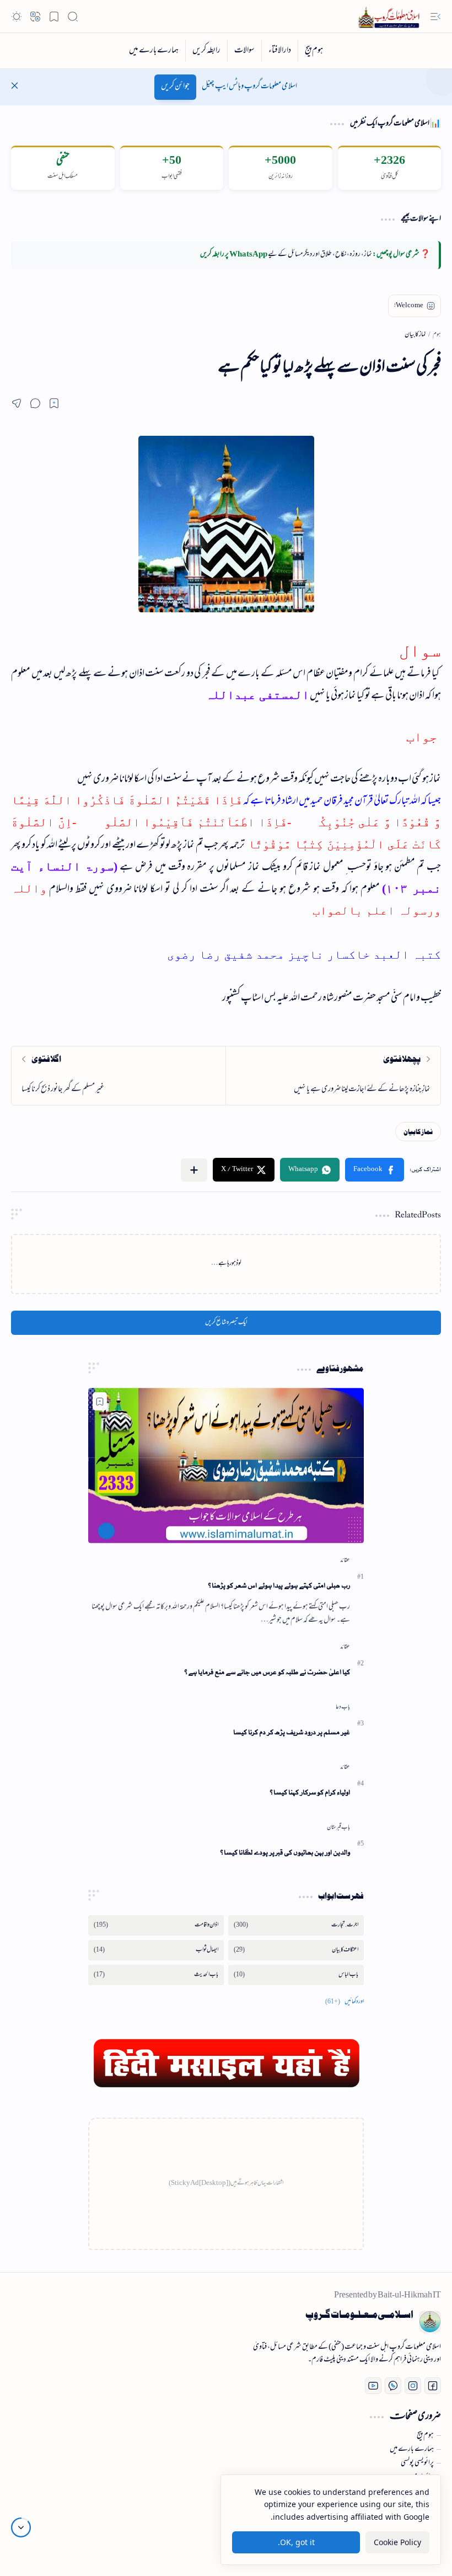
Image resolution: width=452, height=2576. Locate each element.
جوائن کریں (175, 87)
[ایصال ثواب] (156, 1950)
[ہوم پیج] (314, 51)
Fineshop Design (79, 2532)
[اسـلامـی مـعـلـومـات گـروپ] (391, 17)
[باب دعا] (343, 1707)
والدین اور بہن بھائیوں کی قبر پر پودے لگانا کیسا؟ (285, 1853)
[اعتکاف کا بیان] (296, 1950)
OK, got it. (296, 2542)
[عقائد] (345, 1560)
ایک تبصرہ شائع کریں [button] (226, 1323)
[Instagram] (413, 2386)
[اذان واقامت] (156, 1925)
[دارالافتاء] (279, 51)
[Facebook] (433, 2386)
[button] (435, 17)
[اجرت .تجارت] (296, 1925)
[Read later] (54, 403)
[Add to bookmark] (100, 1401)
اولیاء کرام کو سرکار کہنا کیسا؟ (310, 1792)
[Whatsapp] (393, 2386)
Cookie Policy (397, 2542)
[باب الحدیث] (156, 1975)
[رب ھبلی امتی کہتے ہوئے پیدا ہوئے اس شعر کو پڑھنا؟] (226, 1465)
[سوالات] (244, 51)
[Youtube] (373, 2386)
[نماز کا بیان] (418, 1132)
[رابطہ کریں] (206, 51)
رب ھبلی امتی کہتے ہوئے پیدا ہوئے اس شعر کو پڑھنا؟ (279, 1586)
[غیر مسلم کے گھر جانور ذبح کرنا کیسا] (119, 1076)
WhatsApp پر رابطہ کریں (234, 255)
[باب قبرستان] (338, 1827)
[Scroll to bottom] (21, 2527)
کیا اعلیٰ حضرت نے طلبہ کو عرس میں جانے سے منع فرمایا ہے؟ (267, 1672)
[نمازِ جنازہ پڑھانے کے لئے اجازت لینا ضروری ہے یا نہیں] (333, 1076)
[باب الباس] (296, 1975)
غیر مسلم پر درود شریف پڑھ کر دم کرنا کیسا (292, 1732)
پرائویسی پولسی (417, 2463)
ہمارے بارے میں (412, 2450)
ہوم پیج (425, 2436)
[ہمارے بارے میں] (154, 51)
